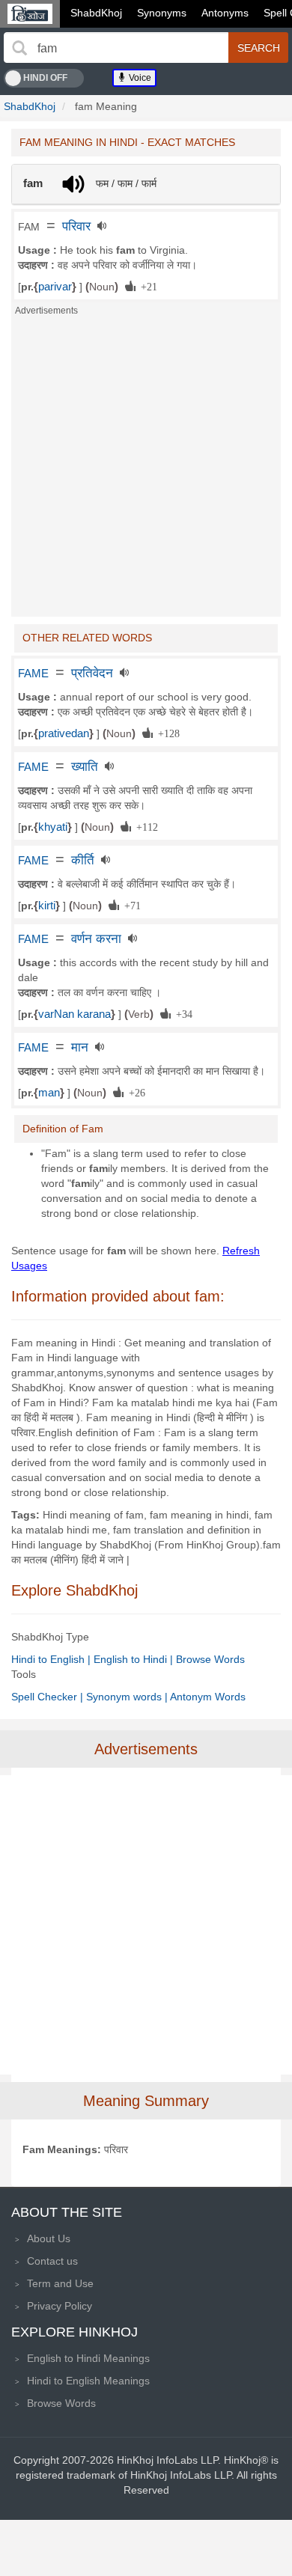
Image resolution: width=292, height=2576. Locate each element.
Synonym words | (128, 1697)
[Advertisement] (146, 471)
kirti (47, 906)
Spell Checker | (49, 1697)
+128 (166, 733)
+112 (145, 826)
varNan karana (74, 1014)
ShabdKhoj (96, 13)
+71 (130, 905)
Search (259, 48)
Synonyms (162, 13)
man (49, 1093)
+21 (146, 286)
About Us (49, 2238)
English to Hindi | (135, 1659)
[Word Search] (19, 48)
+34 (182, 1013)
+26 (134, 1092)
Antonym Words (208, 1697)
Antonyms (225, 13)
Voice (139, 78)
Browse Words (210, 1659)
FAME (33, 674)
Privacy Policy (60, 2306)
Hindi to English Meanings (88, 2381)
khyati (53, 827)
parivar (55, 287)
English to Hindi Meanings (88, 2358)
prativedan (64, 733)
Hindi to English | (52, 1659)
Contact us (52, 2261)
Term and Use (60, 2283)
